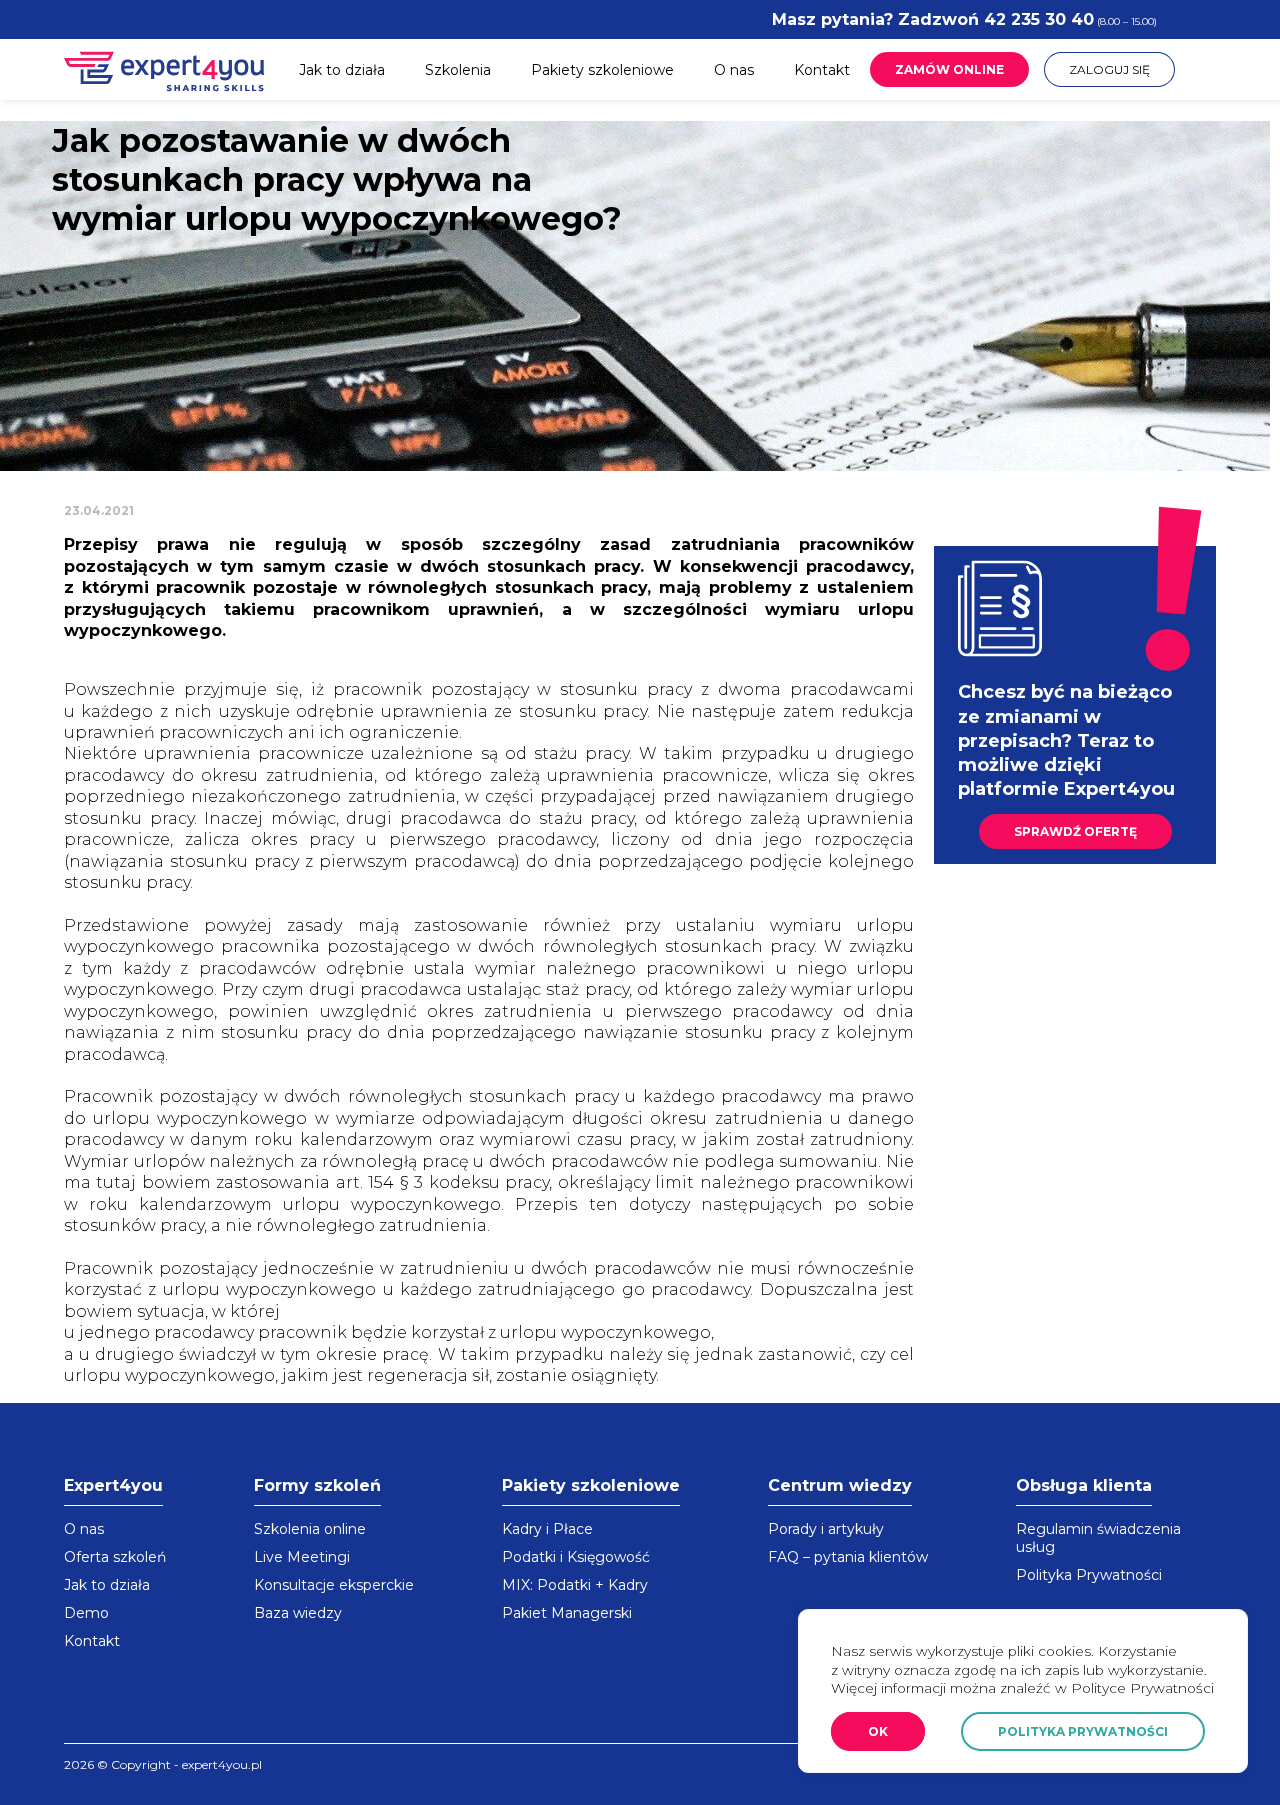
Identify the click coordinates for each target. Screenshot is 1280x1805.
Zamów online (949, 69)
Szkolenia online (310, 1529)
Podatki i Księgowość (576, 1557)
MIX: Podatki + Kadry (575, 1585)
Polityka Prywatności (1089, 1575)
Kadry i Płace (547, 1529)
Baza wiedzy (298, 1613)
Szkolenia (458, 70)
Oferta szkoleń (115, 1557)
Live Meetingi (302, 1557)
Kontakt (822, 70)
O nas (734, 70)
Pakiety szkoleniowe (602, 70)
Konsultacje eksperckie (334, 1585)
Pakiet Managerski (567, 1613)
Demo (86, 1613)
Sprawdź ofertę (1075, 831)
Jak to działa (342, 70)
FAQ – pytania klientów (848, 1557)
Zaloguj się (1109, 69)
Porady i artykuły (826, 1529)
